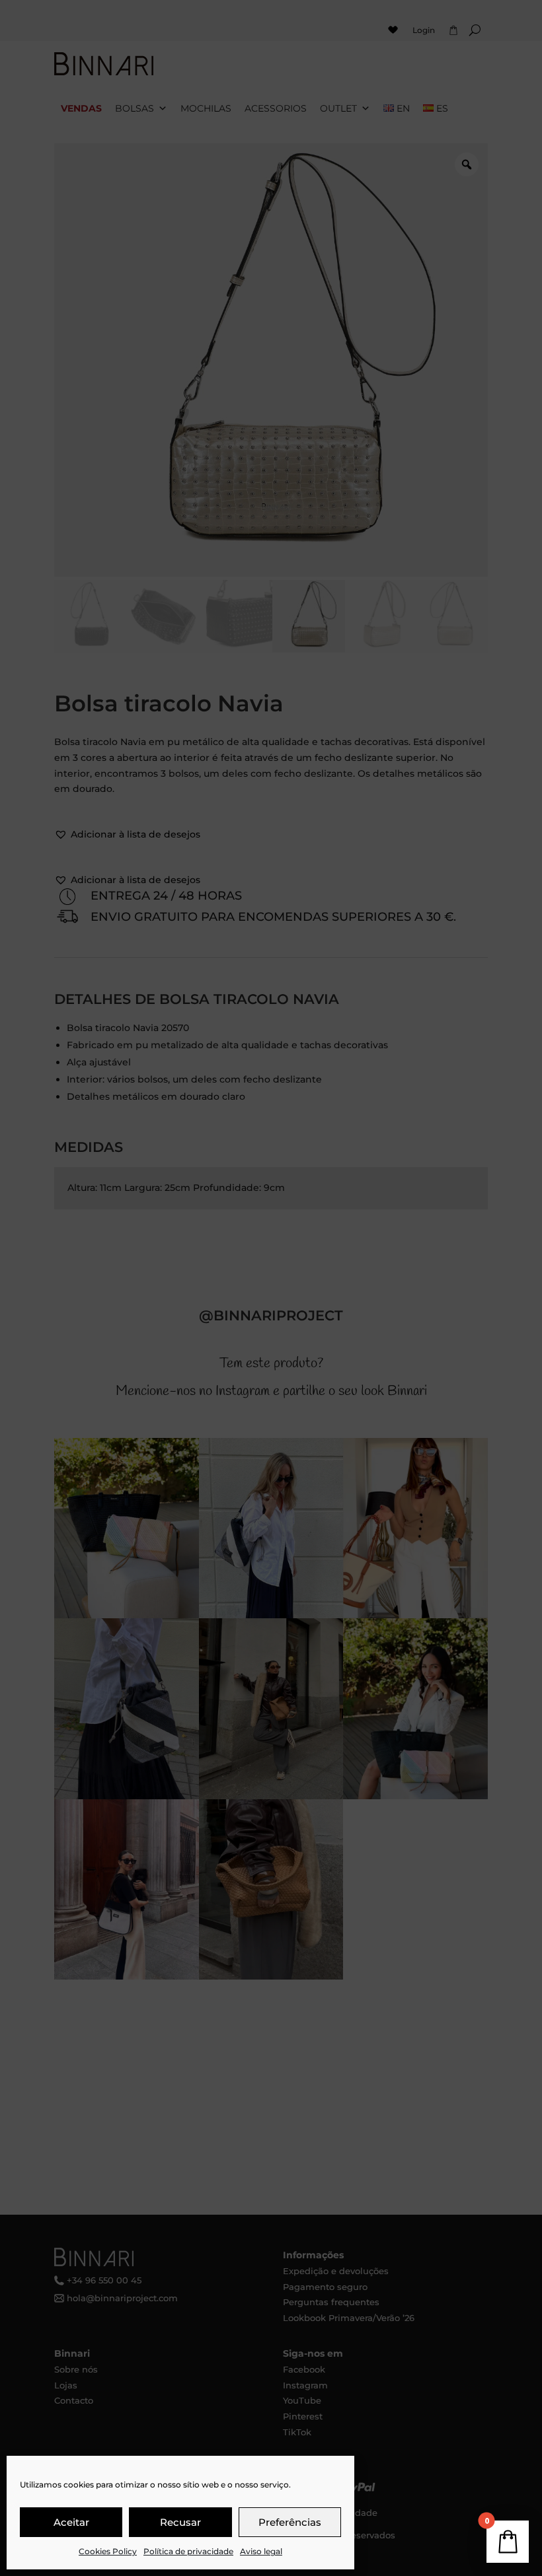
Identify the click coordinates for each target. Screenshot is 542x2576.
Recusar (180, 2522)
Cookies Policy (108, 2551)
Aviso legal (261, 2551)
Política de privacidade (188, 2551)
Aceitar (71, 2522)
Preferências (290, 2522)
